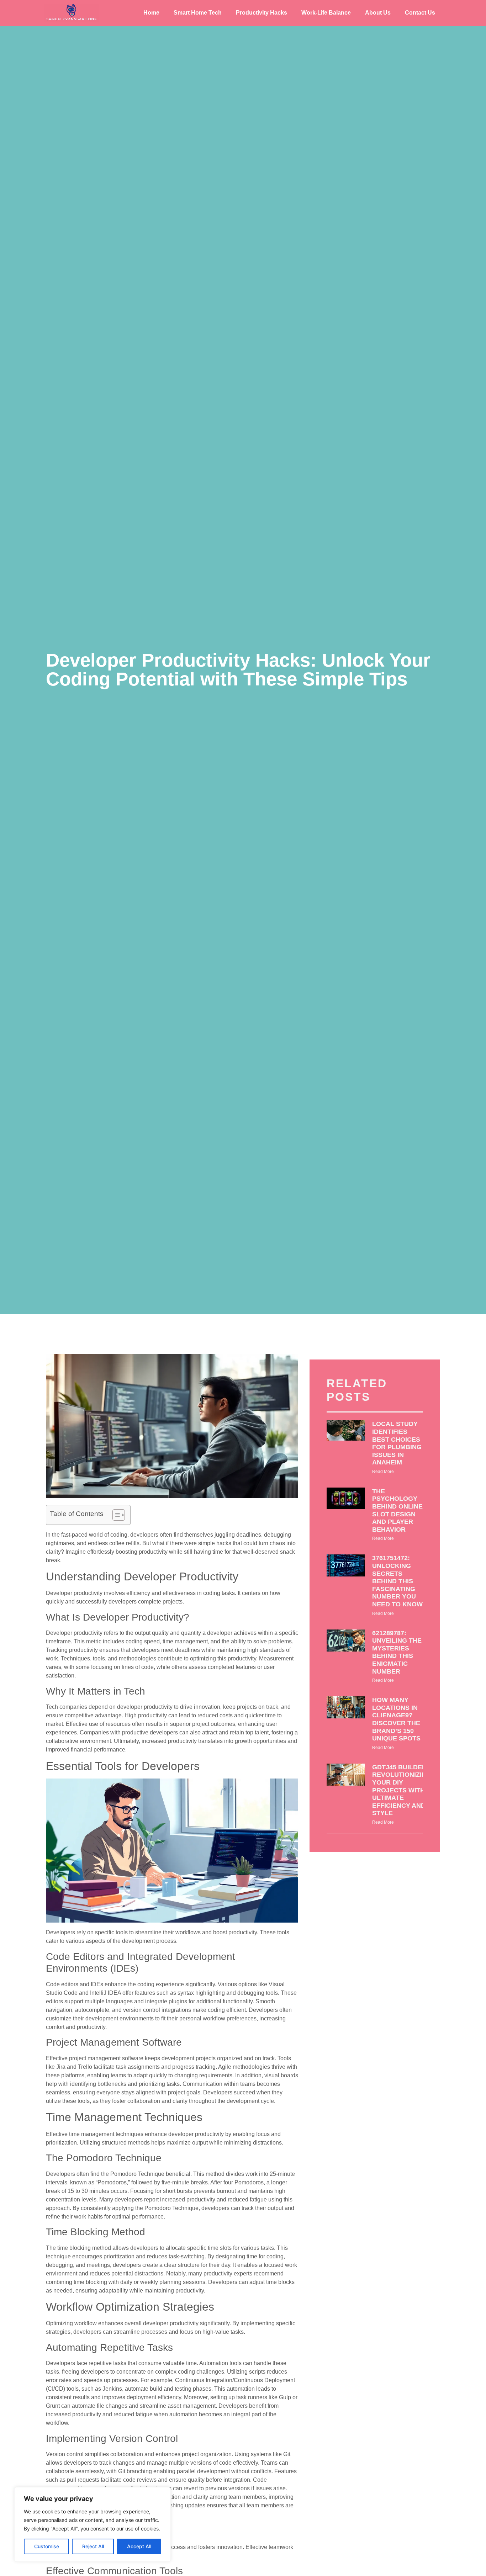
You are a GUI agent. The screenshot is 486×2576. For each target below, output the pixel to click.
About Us (378, 13)
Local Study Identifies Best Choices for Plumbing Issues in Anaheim (397, 1443)
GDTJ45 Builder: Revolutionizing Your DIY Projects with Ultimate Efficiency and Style (402, 1790)
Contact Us (420, 13)
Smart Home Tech (198, 13)
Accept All (139, 2546)
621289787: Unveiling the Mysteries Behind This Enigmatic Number (397, 1652)
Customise (47, 2546)
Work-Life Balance (326, 13)
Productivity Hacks (262, 13)
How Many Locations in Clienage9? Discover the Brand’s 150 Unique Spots (396, 1719)
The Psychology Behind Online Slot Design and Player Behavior (397, 1510)
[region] (93, 2524)
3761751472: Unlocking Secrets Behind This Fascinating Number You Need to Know (397, 1581)
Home (151, 13)
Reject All (93, 2546)
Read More (383, 1472)
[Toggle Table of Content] (115, 1515)
